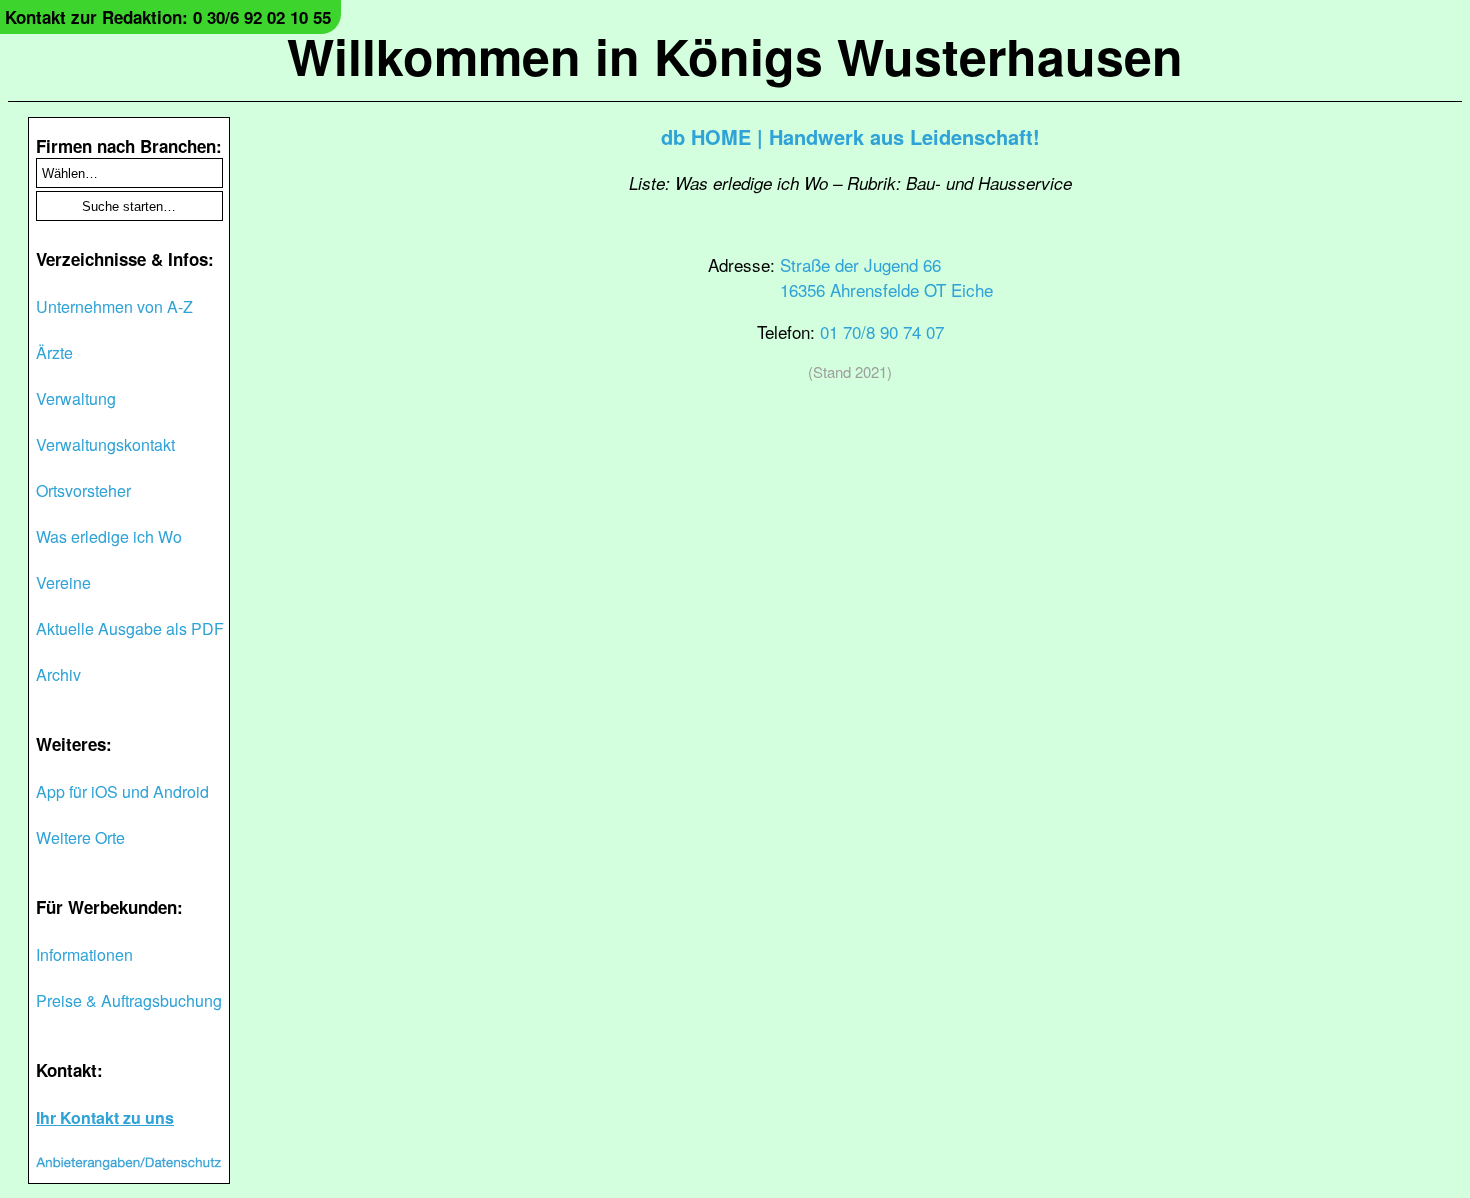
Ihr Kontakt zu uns (105, 1117)
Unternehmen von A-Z (114, 306)
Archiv (58, 674)
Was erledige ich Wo (109, 536)
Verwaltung (76, 398)
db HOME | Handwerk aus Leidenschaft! (850, 136)
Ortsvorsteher (83, 490)
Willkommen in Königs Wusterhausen (735, 55)
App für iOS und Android (122, 791)
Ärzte (54, 352)
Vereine (63, 582)
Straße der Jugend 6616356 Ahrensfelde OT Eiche (886, 277)
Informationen (84, 954)
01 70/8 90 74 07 (882, 331)
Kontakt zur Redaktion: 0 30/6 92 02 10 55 (168, 17)
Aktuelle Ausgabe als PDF (130, 628)
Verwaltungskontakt (105, 444)
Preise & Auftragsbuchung (129, 1000)
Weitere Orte (80, 837)
